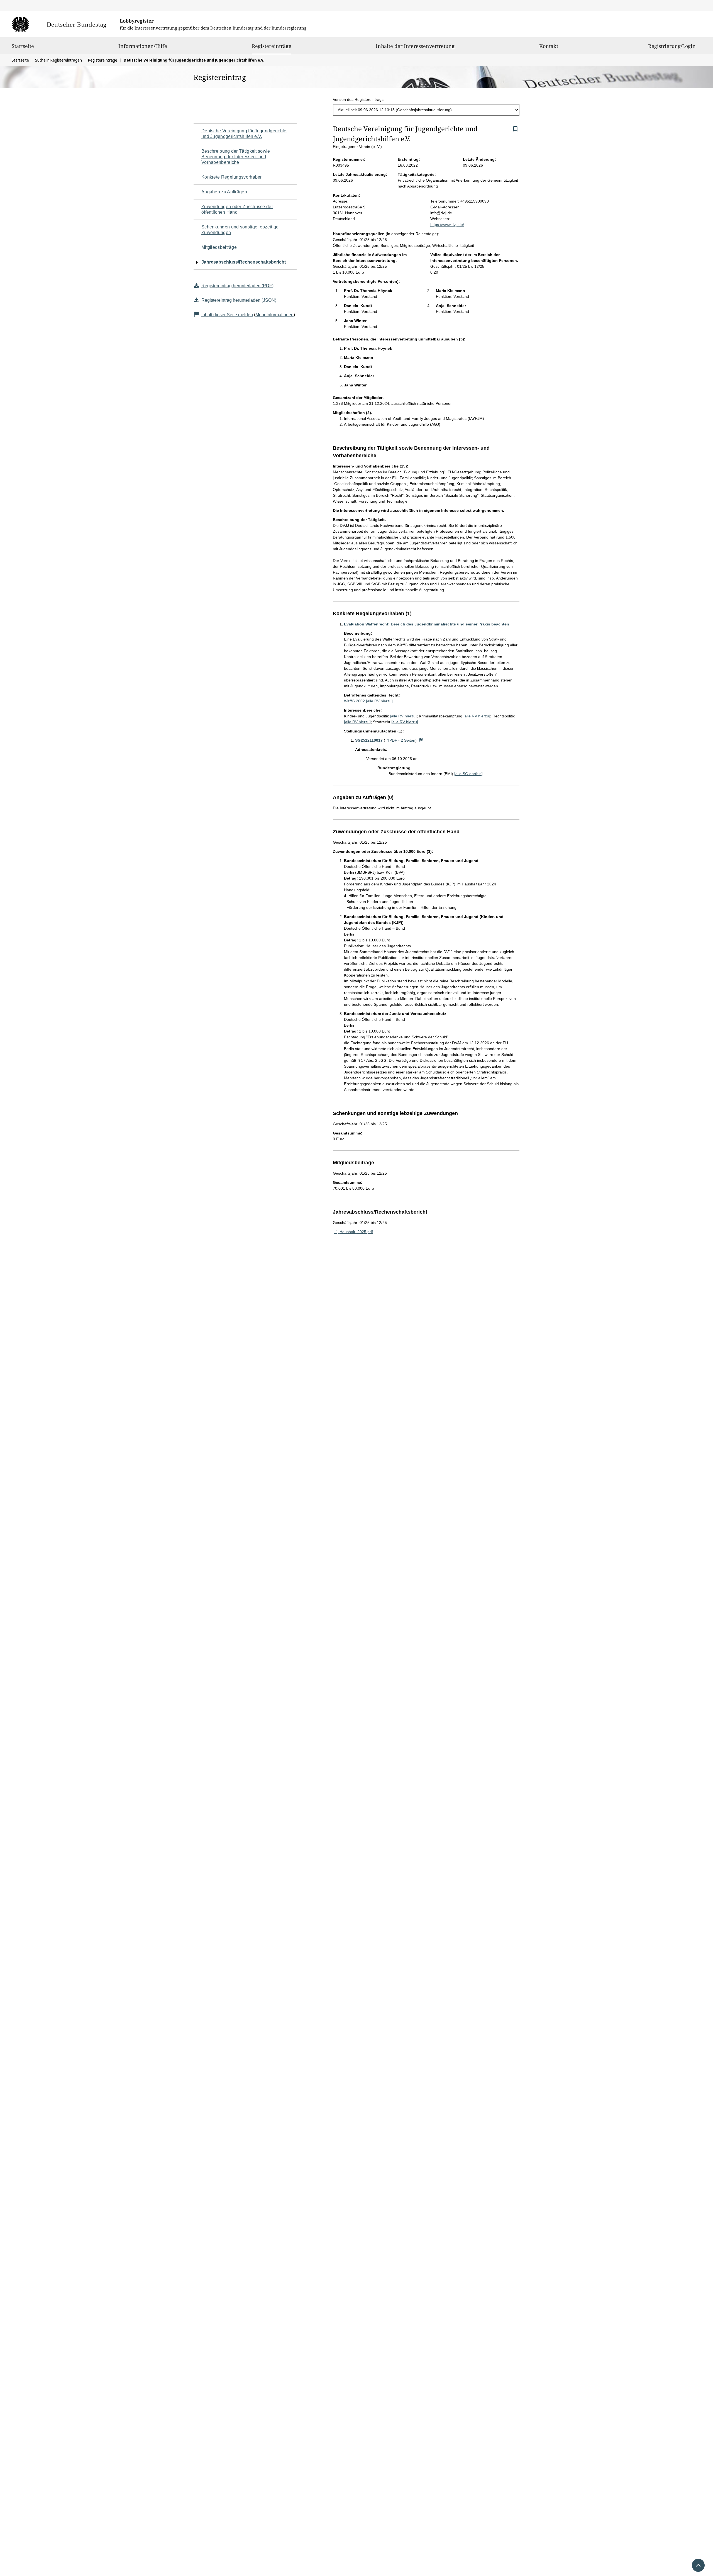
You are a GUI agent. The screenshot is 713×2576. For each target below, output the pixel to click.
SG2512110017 (369, 740)
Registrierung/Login (672, 46)
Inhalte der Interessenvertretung (415, 46)
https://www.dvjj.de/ (447, 225)
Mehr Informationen (274, 315)
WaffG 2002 (354, 701)
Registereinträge (272, 46)
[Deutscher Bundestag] (62, 24)
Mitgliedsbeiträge (219, 247)
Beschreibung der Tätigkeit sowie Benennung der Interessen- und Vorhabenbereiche (236, 157)
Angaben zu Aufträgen (224, 192)
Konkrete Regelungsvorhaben (232, 177)
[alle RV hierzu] (379, 701)
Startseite (23, 46)
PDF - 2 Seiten (402, 740)
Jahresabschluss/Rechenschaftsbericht (244, 262)
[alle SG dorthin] (468, 774)
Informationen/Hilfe (143, 46)
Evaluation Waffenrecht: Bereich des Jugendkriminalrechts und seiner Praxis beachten (427, 624)
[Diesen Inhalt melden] (421, 740)
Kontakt (549, 46)
